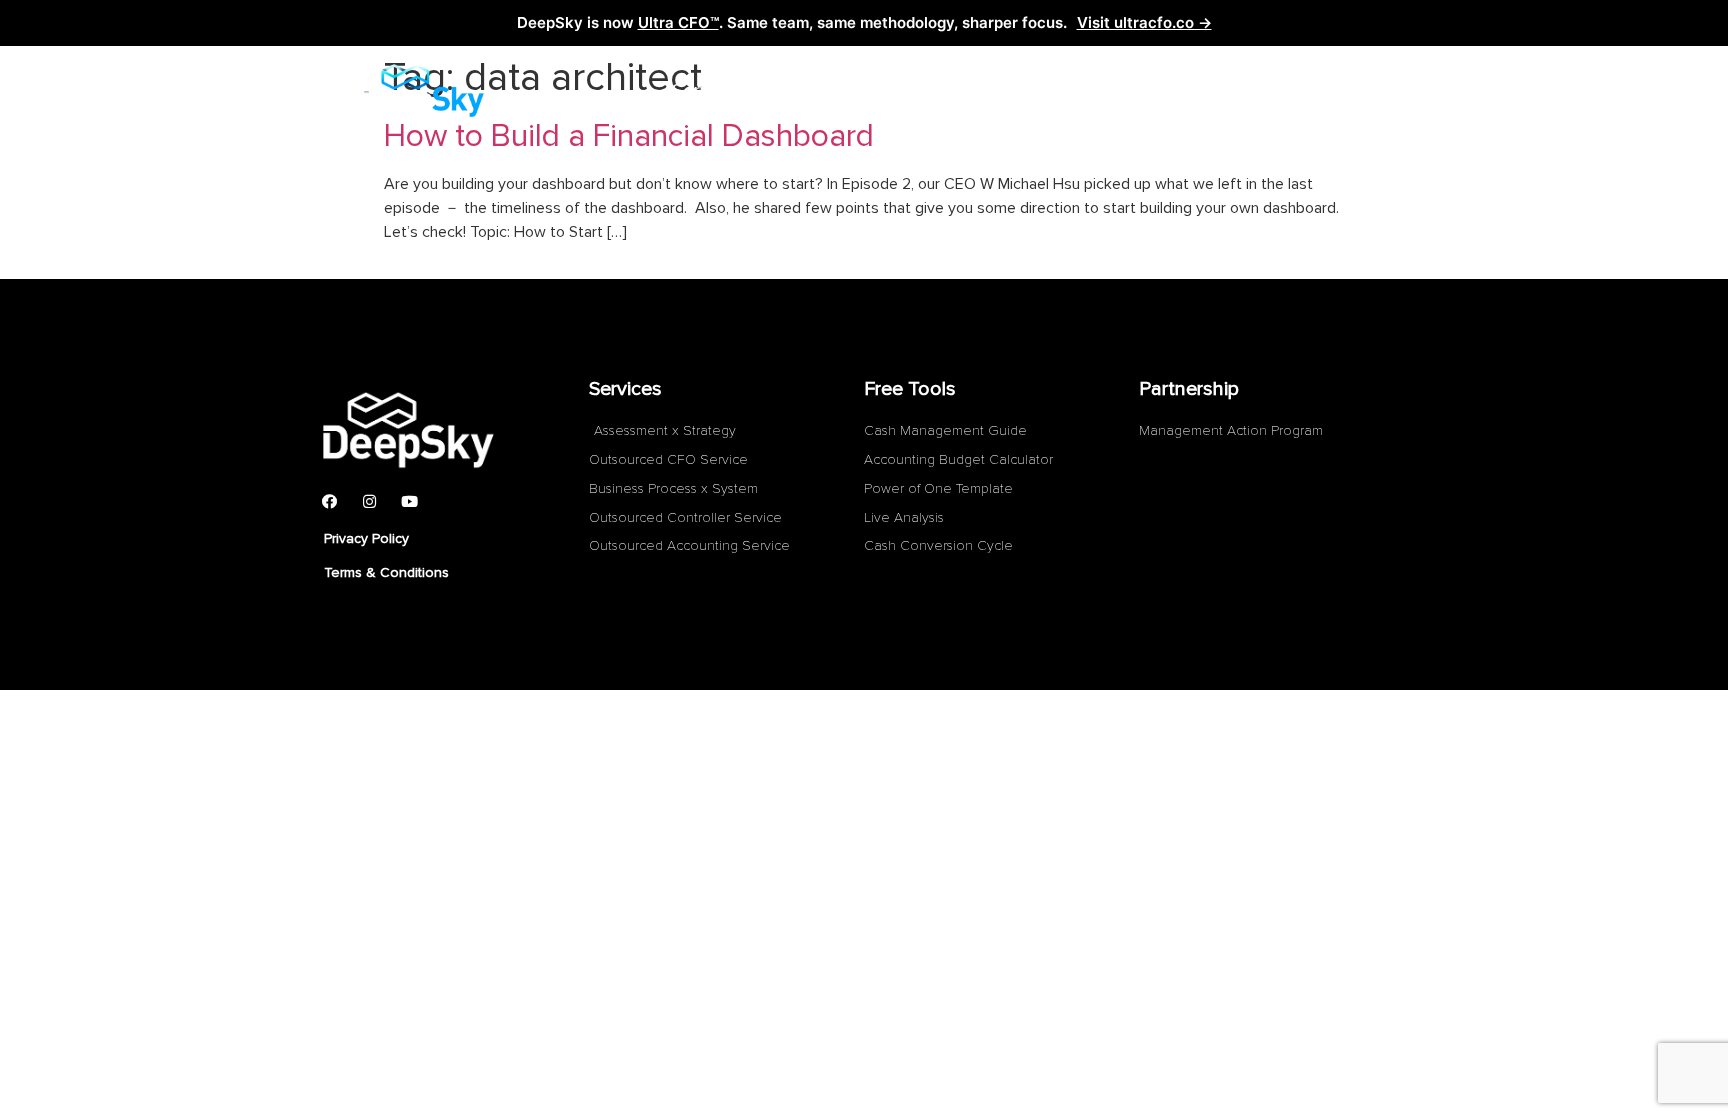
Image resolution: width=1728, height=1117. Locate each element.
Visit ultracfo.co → (1144, 22)
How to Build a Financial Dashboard (629, 136)
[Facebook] (329, 502)
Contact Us (1113, 91)
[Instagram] (369, 502)
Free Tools (967, 91)
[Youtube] (409, 502)
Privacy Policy (366, 538)
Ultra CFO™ (678, 22)
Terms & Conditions (386, 572)
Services (708, 91)
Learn (846, 91)
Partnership (1264, 91)
